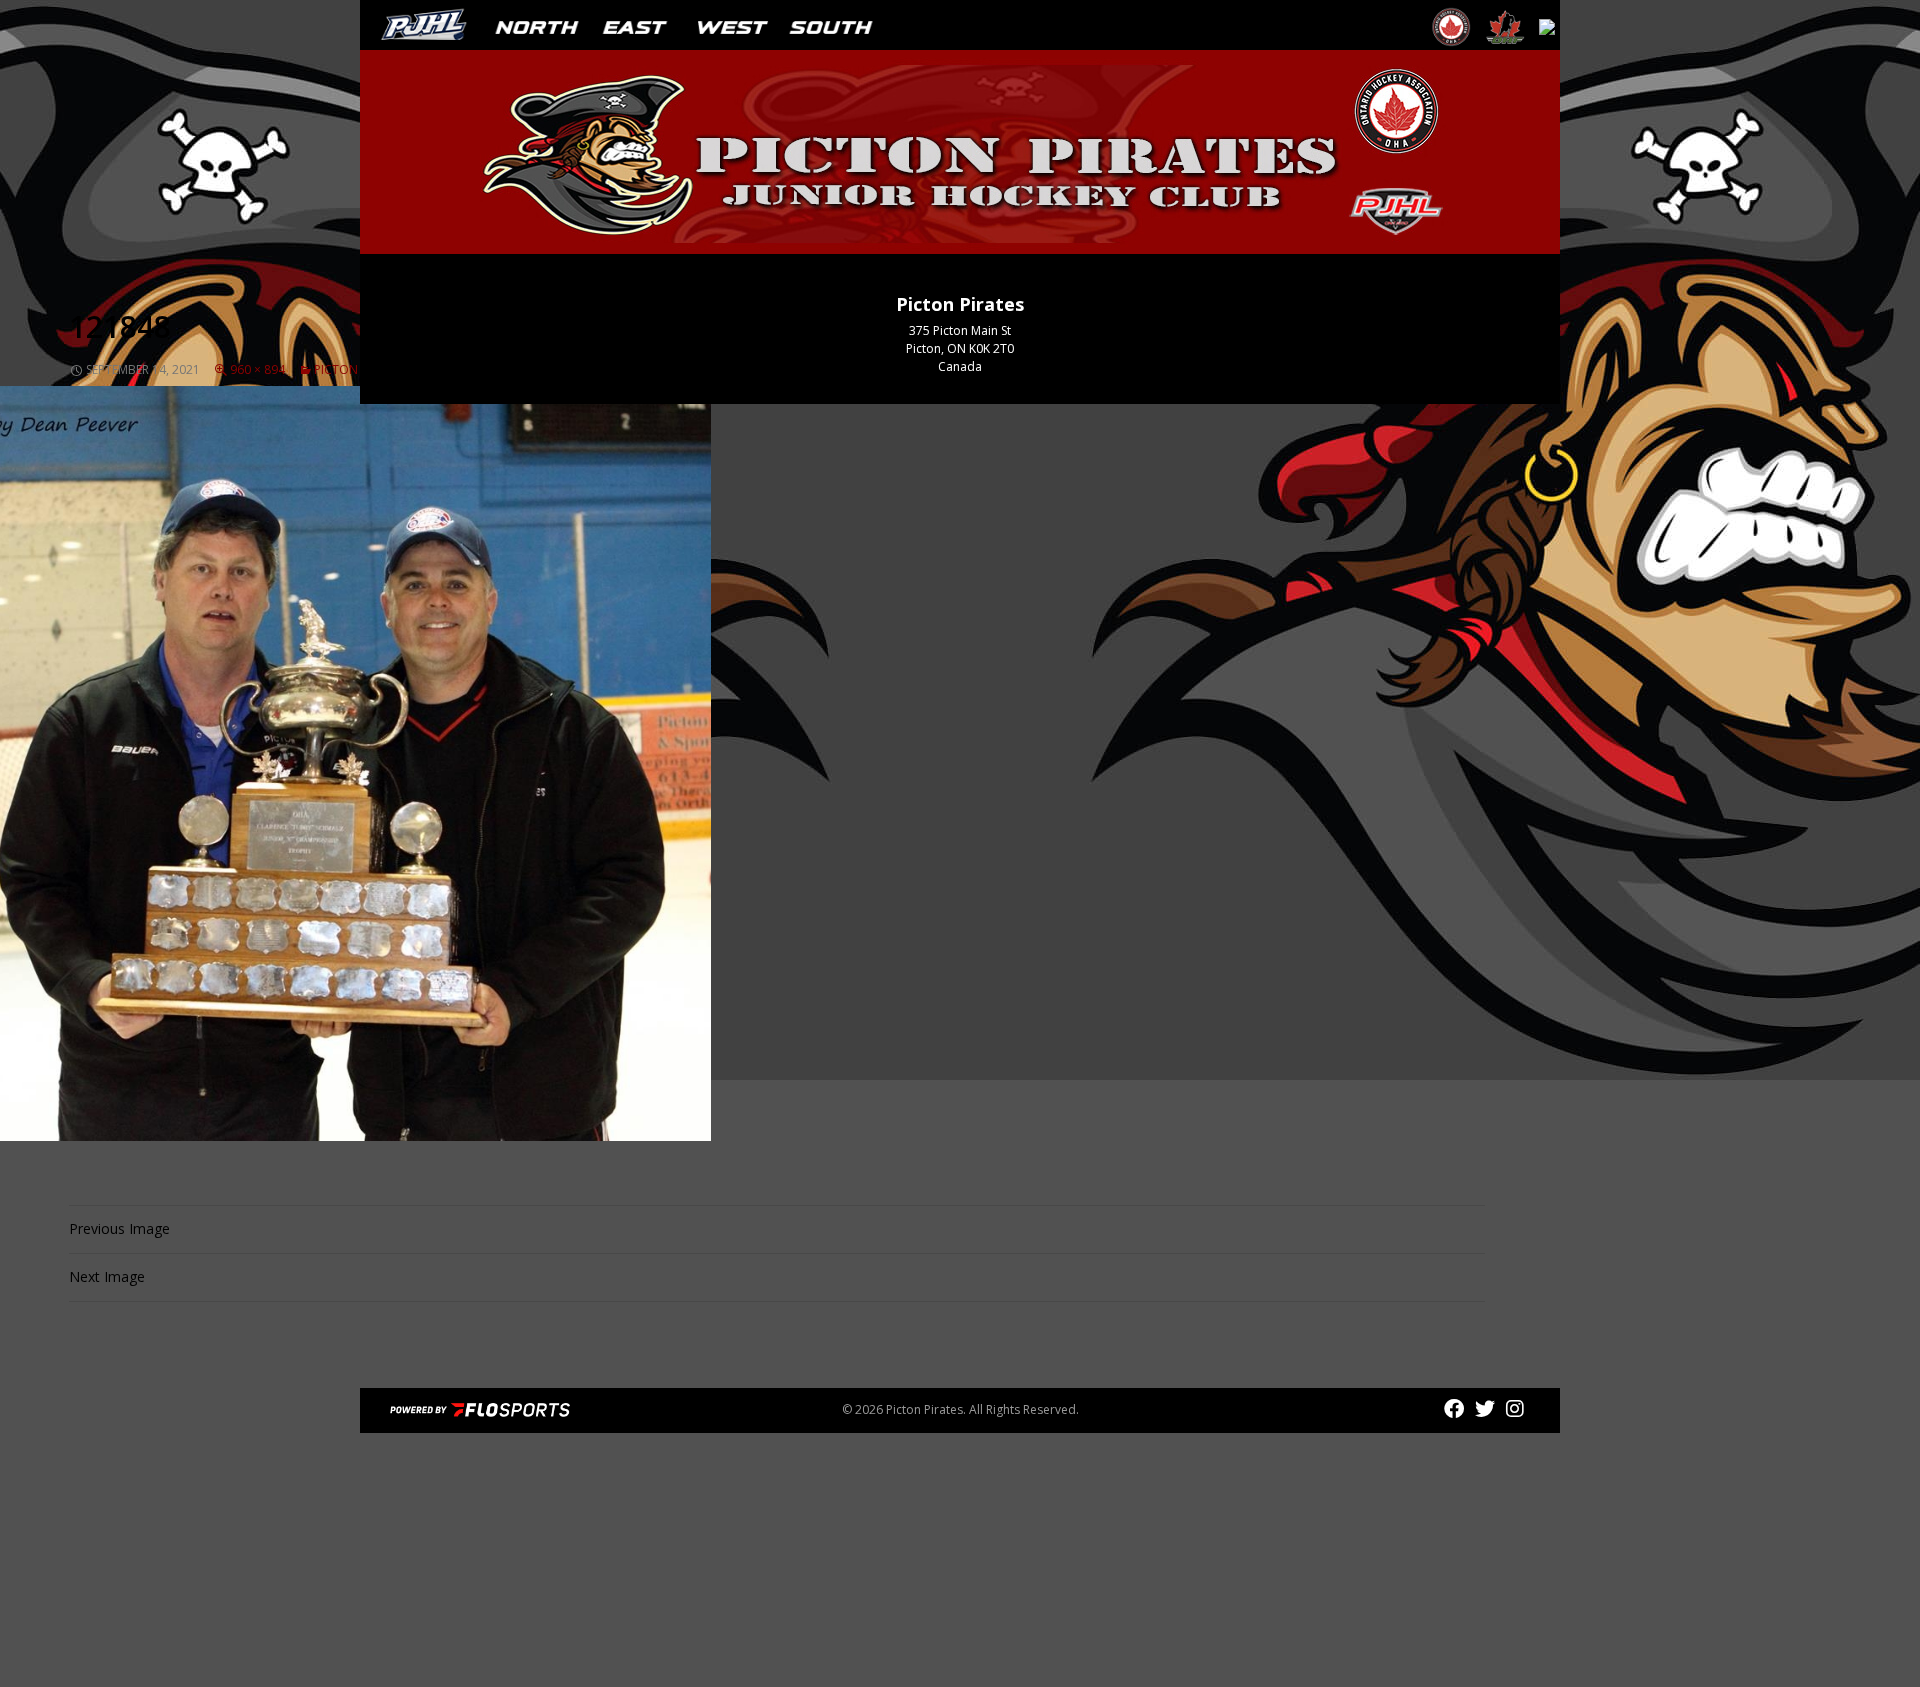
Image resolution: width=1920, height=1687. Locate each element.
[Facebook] (1456, 1408)
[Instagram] (1515, 1408)
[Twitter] (1487, 1408)
